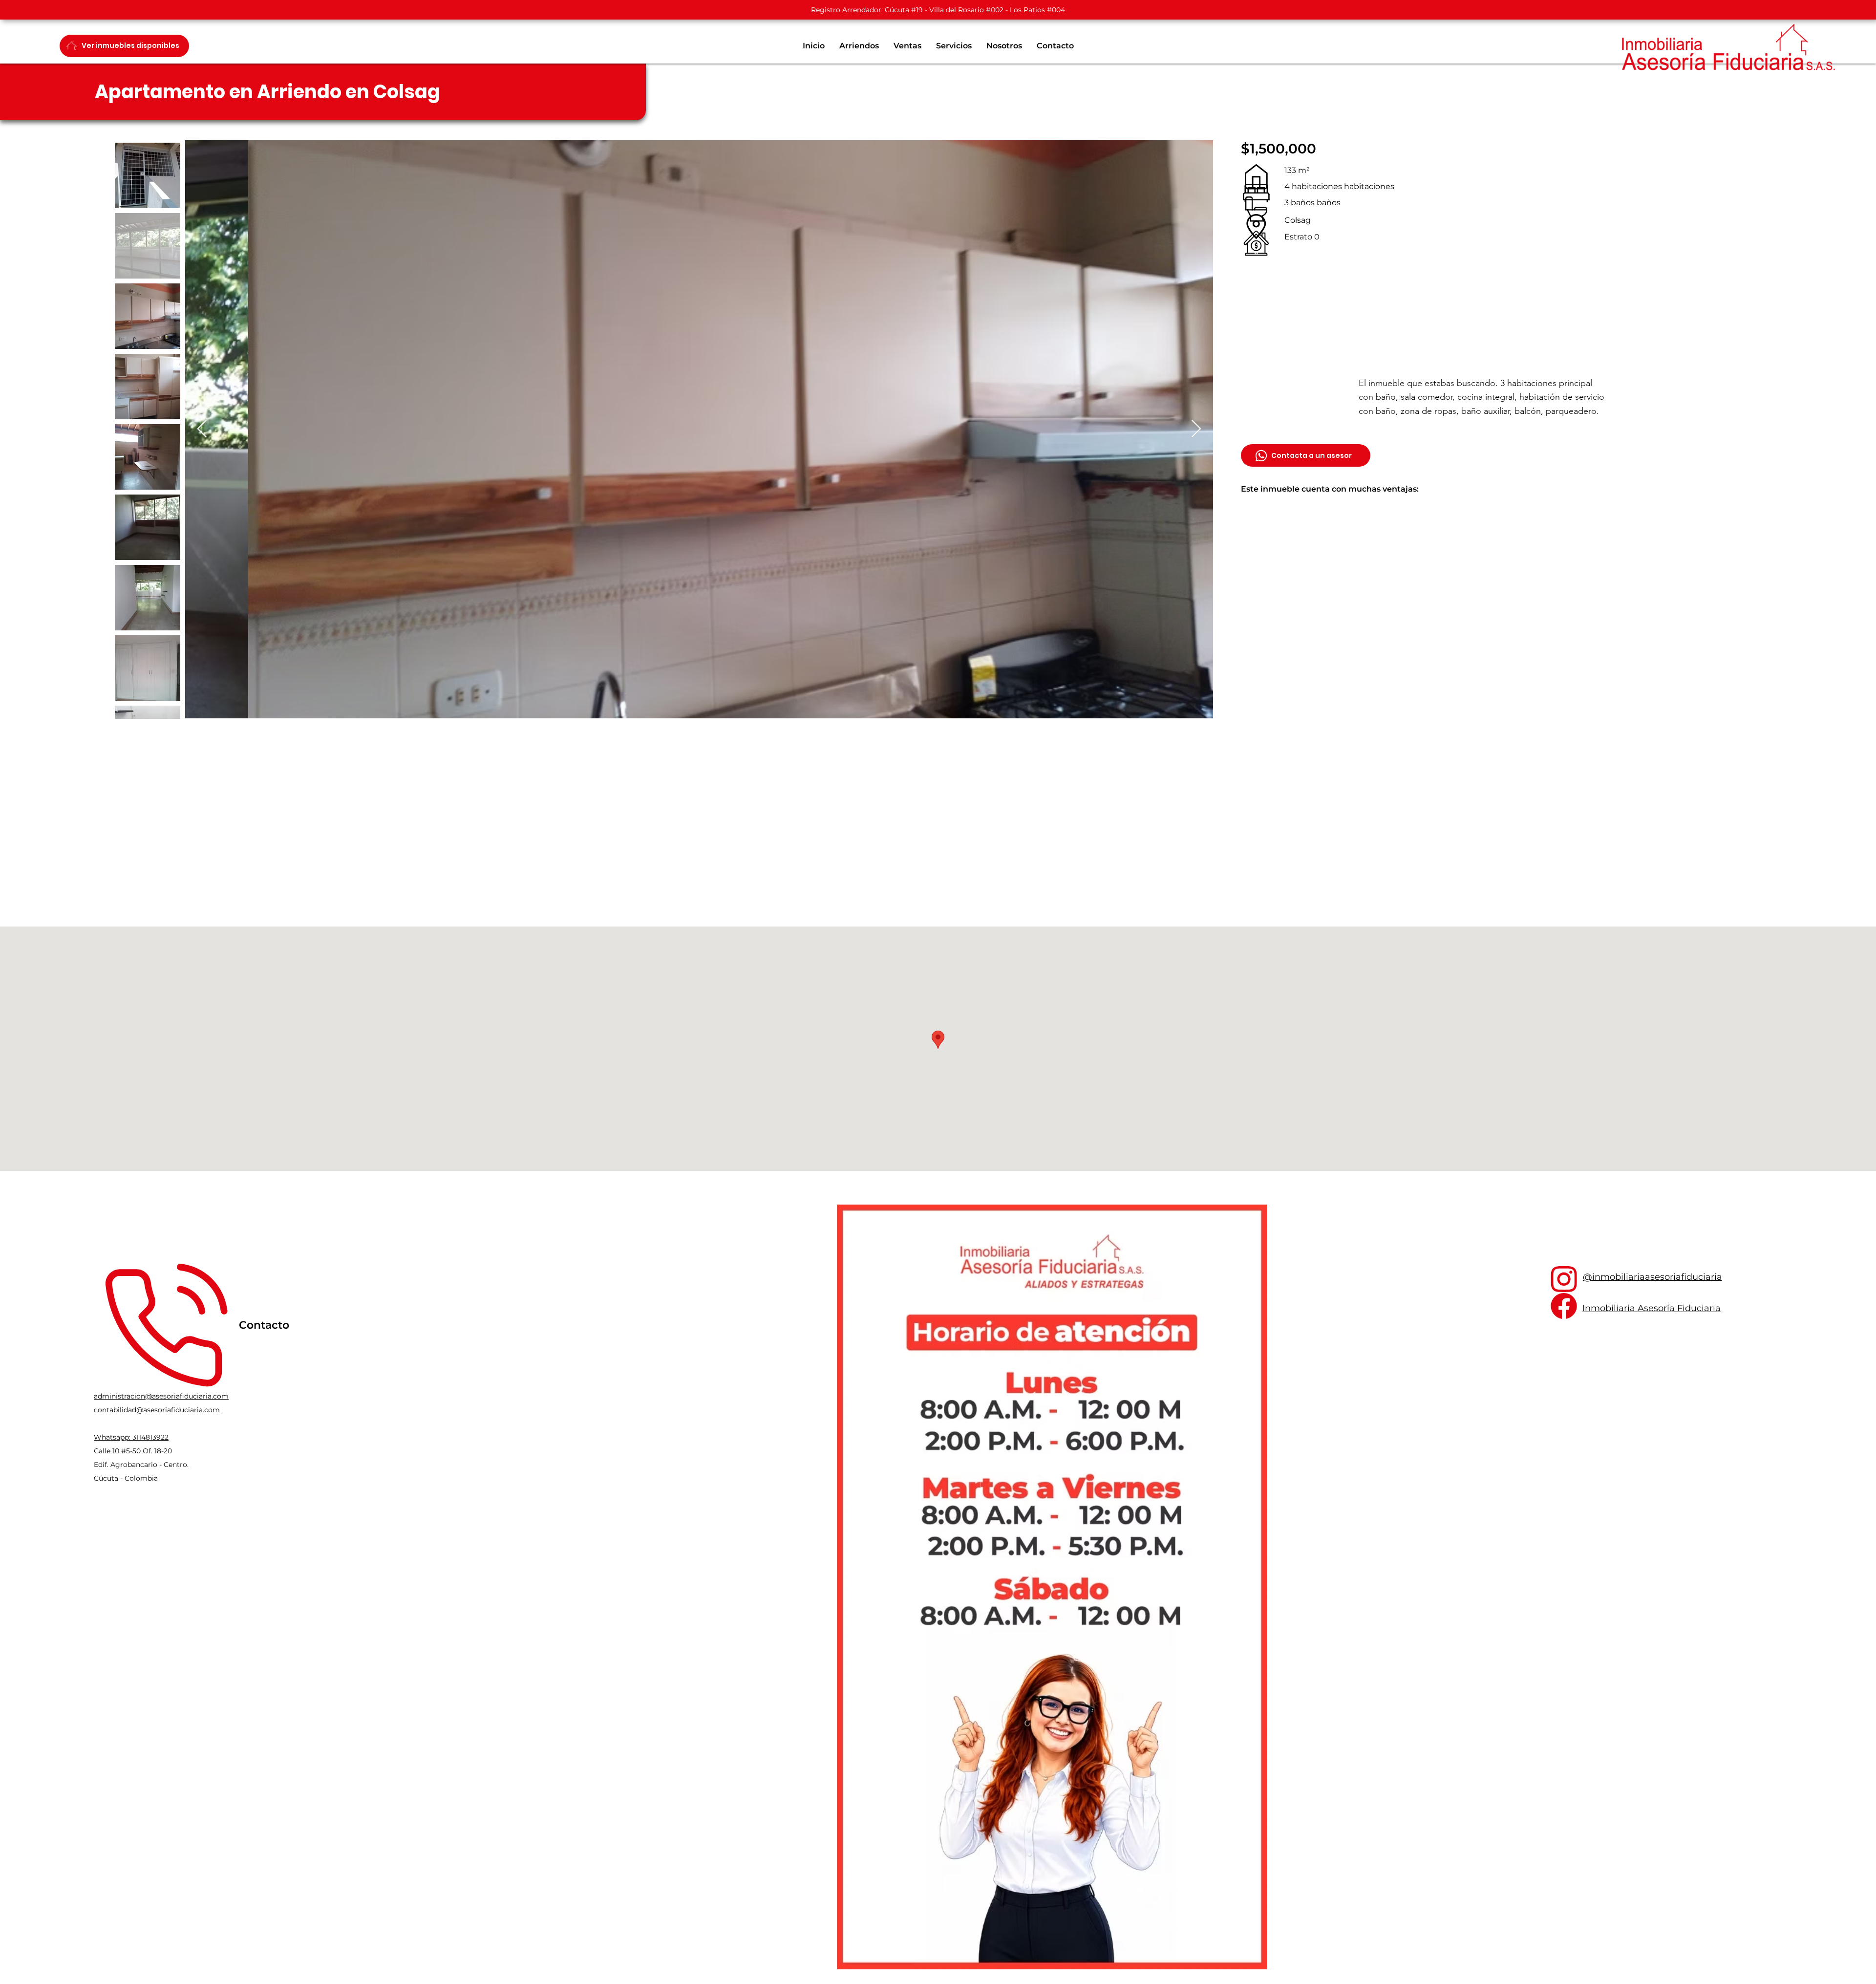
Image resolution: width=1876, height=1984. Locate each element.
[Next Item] (1196, 429)
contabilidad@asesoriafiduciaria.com (157, 1410)
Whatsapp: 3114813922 (131, 1437)
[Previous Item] (202, 429)
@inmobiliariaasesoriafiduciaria (1652, 1277)
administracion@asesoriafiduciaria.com (161, 1396)
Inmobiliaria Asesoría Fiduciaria (1652, 1308)
